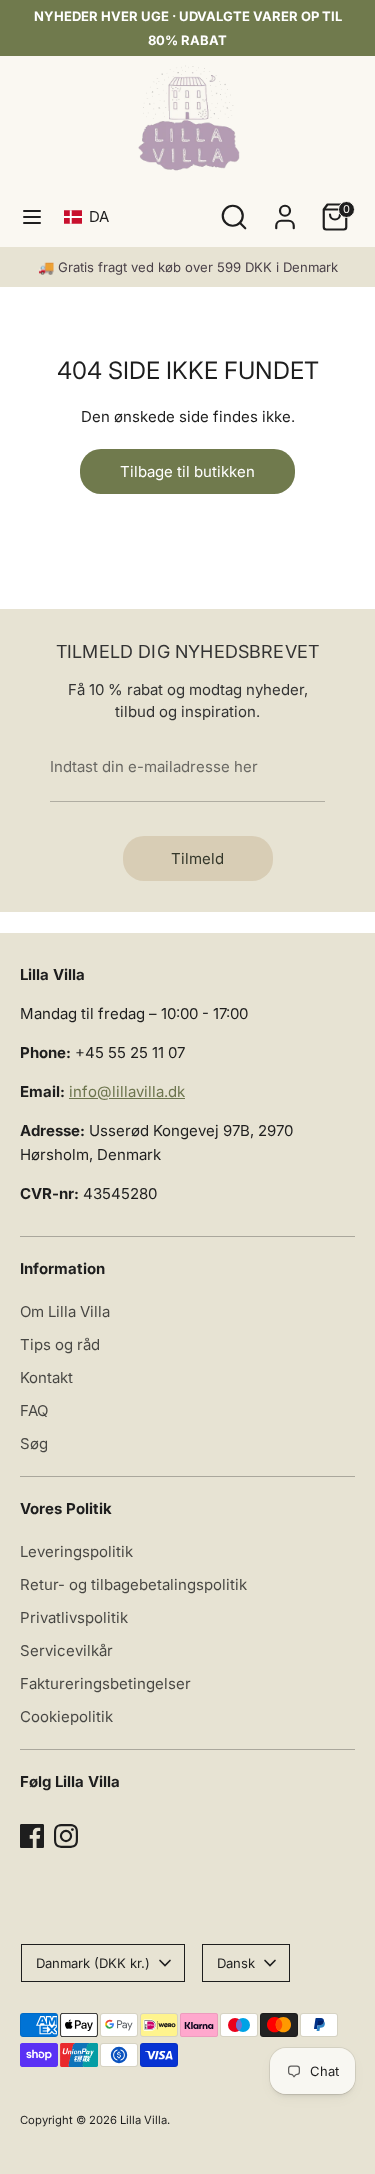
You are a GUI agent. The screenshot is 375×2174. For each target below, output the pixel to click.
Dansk (236, 1963)
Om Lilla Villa (65, 1311)
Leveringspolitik (76, 1551)
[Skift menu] (32, 216)
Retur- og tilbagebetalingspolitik (133, 1584)
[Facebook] (32, 1836)
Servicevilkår (66, 1650)
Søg (34, 1443)
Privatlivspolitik (74, 1617)
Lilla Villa (143, 2120)
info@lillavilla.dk (127, 1091)
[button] (90, 216)
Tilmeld (197, 858)
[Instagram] (66, 1836)
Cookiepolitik (66, 1716)
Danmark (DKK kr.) (93, 1963)
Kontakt (46, 1377)
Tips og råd (60, 1344)
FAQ (34, 1410)
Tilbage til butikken (187, 471)
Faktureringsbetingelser (105, 1683)
